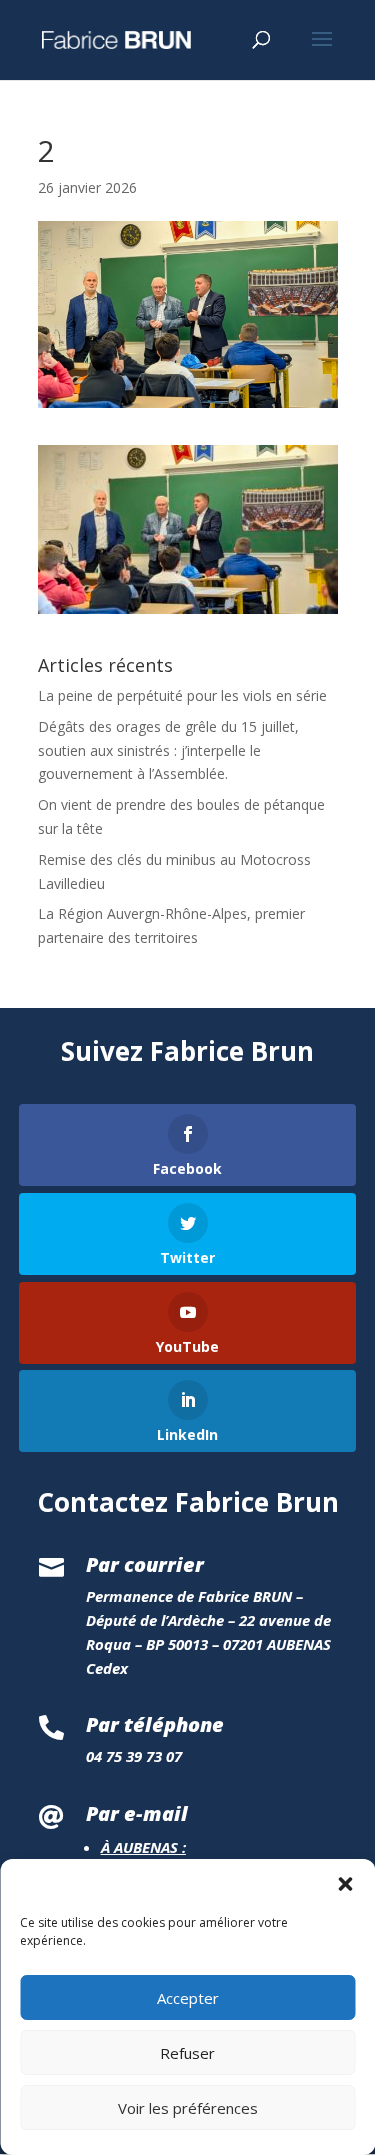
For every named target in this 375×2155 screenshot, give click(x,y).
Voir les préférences (188, 2108)
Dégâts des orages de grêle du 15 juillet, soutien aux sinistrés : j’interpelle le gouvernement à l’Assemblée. (168, 750)
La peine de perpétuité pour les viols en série (182, 695)
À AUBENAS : (143, 1847)
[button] (345, 1884)
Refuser (187, 2053)
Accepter (188, 1998)
